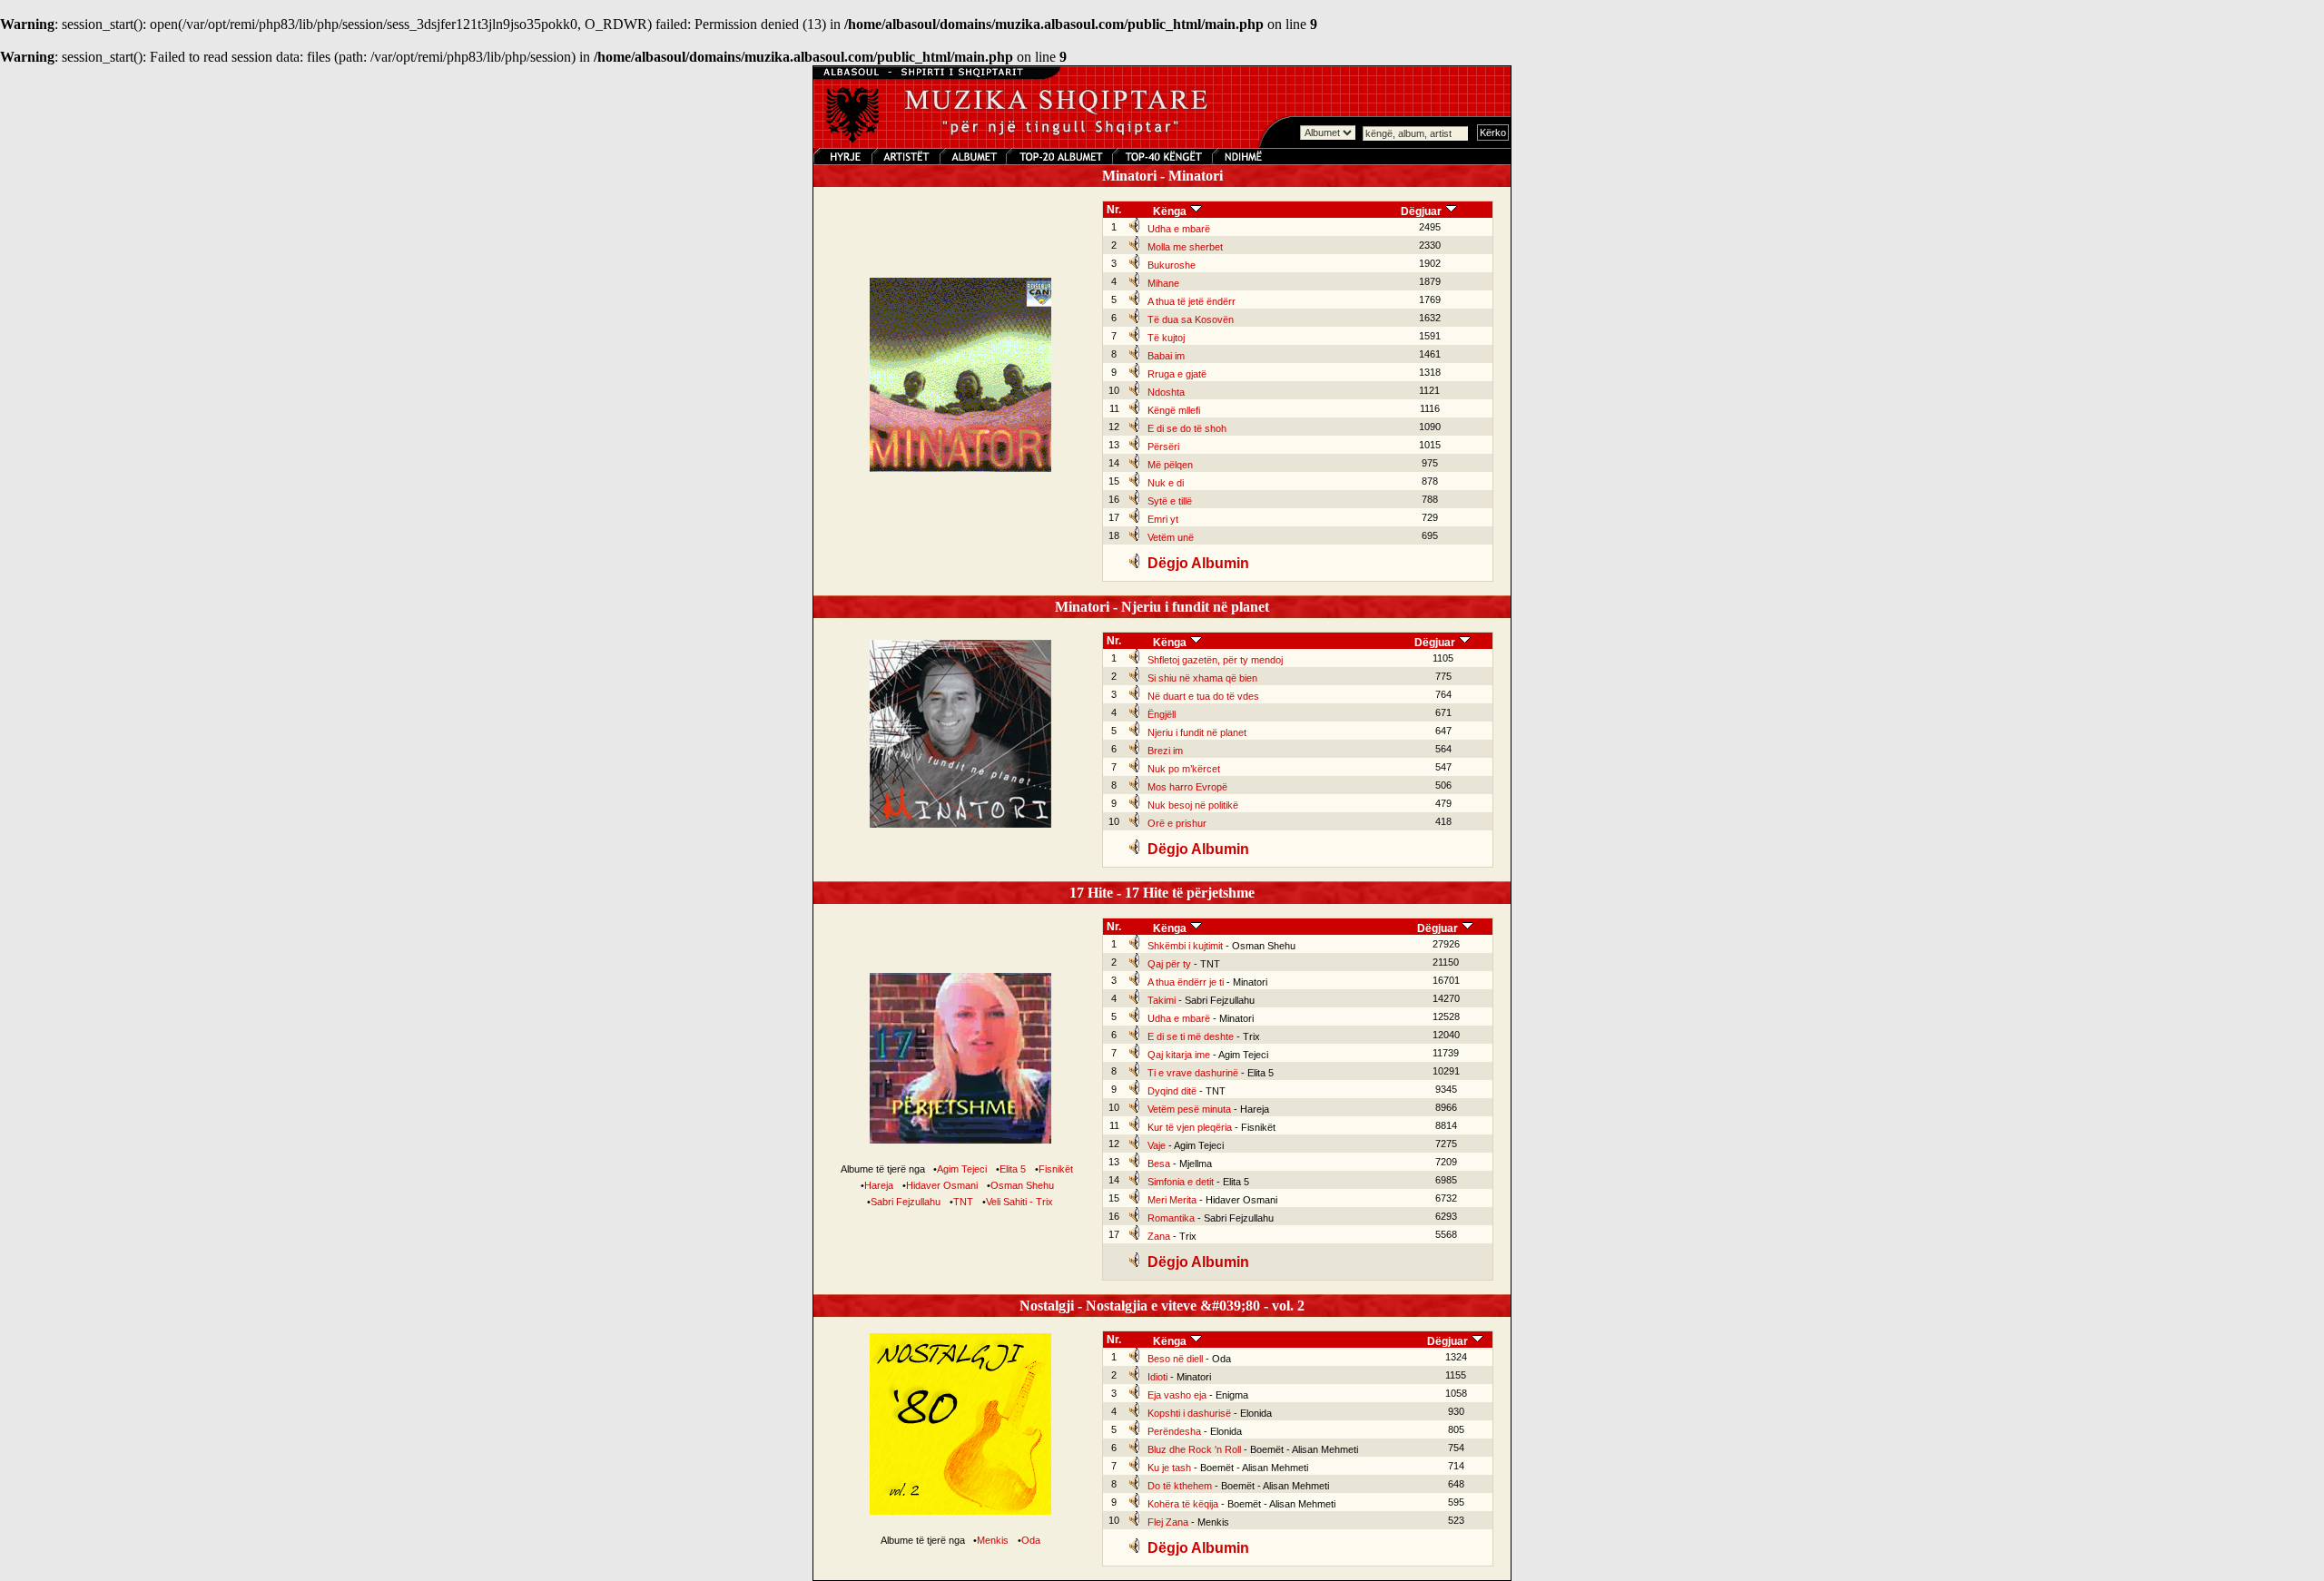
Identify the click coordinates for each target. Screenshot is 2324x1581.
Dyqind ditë (1172, 1091)
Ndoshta (1166, 392)
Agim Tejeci (962, 1169)
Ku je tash (1169, 1468)
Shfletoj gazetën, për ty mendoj (1215, 660)
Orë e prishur (1177, 823)
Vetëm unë (1171, 537)
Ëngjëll (1162, 714)
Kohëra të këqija (1183, 1504)
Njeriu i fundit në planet (1197, 732)
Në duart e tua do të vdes (1203, 696)
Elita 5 (1013, 1169)
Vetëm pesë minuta (1189, 1109)
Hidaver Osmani (942, 1185)
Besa (1159, 1164)
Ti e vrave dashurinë (1193, 1073)
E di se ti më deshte (1191, 1036)
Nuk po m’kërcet (1184, 769)
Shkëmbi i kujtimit (1185, 946)
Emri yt (1163, 519)
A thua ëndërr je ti (1186, 982)
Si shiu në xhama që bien (1202, 678)
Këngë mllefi (1174, 410)
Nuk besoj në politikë (1193, 805)
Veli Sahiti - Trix (1019, 1202)
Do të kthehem (1180, 1486)
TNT (963, 1202)
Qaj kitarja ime (1179, 1055)
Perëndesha (1174, 1431)
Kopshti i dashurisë (1189, 1413)
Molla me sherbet (1185, 247)
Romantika (1171, 1218)
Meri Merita (1172, 1200)
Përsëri (1163, 447)
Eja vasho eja (1177, 1395)
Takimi (1162, 1000)
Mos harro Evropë (1187, 787)
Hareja (879, 1185)
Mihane (1163, 283)
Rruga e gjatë (1177, 374)
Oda (1031, 1540)
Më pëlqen (1170, 465)
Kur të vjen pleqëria (1190, 1127)
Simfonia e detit (1181, 1182)
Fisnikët (1056, 1169)
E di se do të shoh (1187, 428)
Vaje (1157, 1145)
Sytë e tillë (1170, 501)
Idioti (1157, 1377)
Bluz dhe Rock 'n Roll (1194, 1449)
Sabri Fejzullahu (906, 1202)
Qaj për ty (1169, 964)
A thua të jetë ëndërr (1192, 301)
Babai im (1166, 356)
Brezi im (1165, 751)
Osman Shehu (1022, 1185)
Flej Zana (1168, 1522)
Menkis (993, 1540)
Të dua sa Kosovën (1191, 319)
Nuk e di (1166, 483)
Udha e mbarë (1179, 229)
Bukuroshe (1172, 265)
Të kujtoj (1166, 338)
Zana (1159, 1236)
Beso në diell (1175, 1359)
